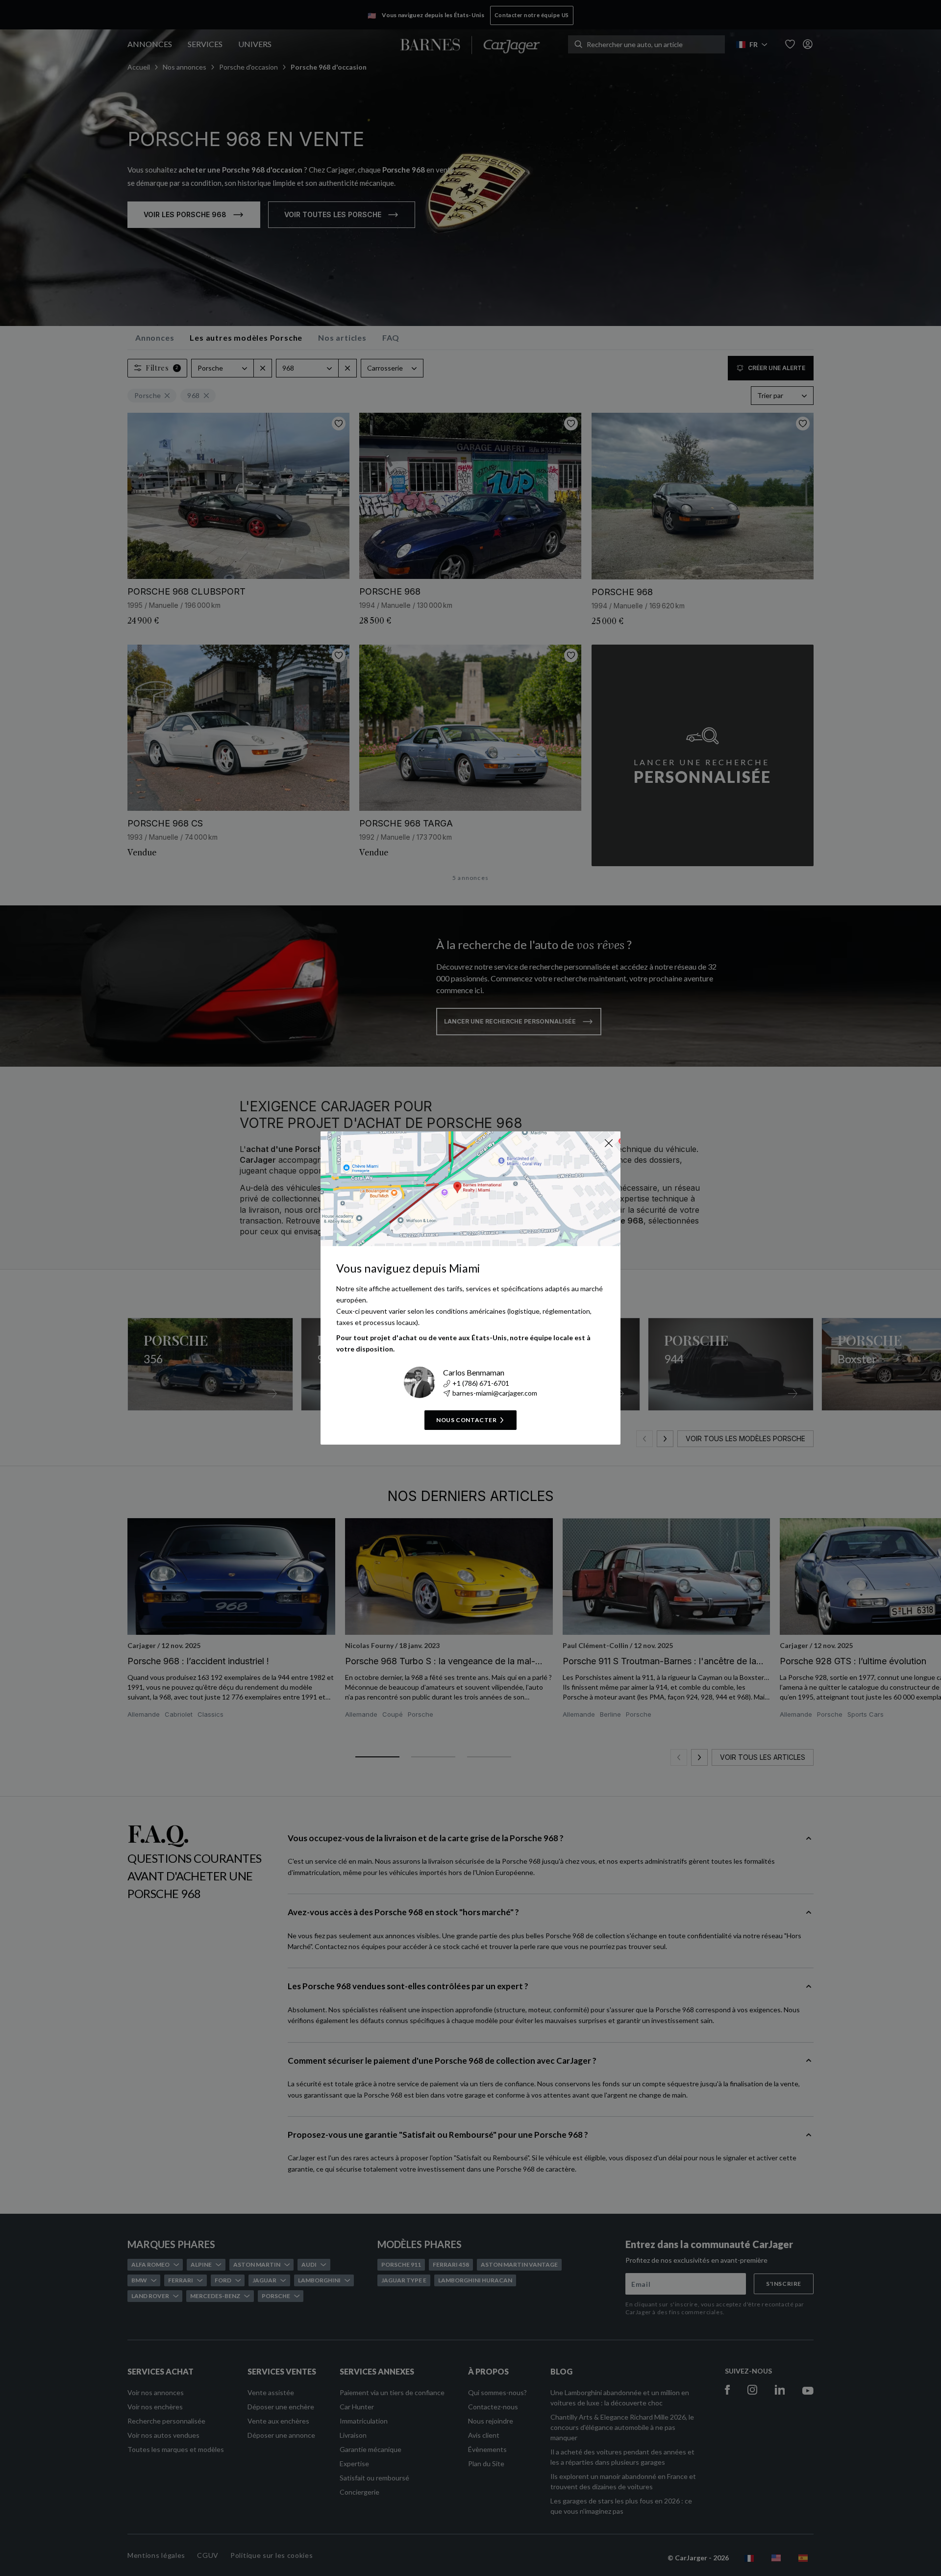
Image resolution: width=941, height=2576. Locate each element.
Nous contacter (466, 1420)
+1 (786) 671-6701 (481, 1383)
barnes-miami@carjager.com (495, 1393)
